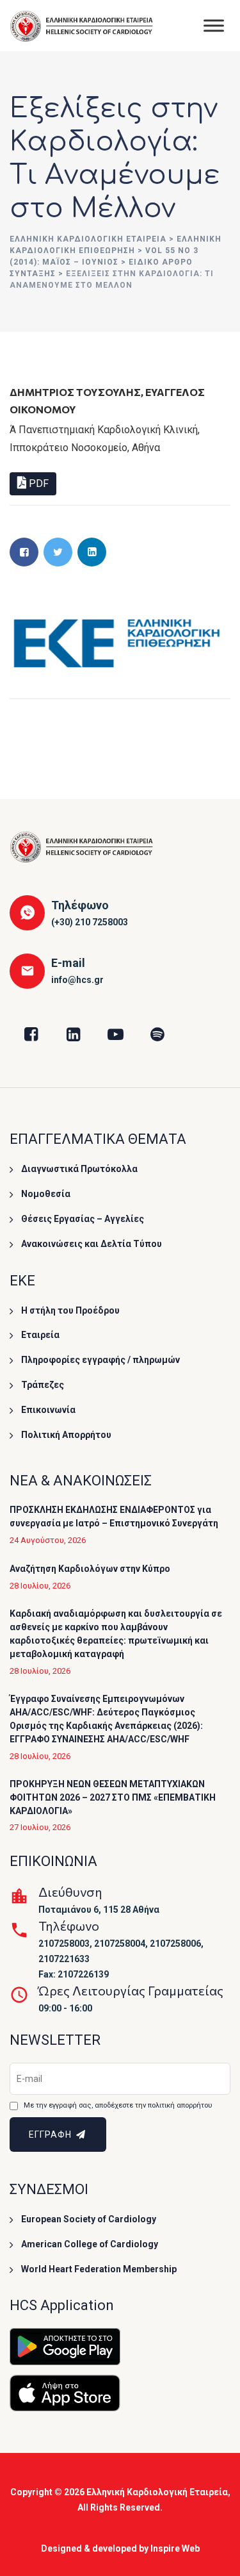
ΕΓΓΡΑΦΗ (52, 2134)
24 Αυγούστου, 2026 (48, 1540)
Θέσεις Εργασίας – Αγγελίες (83, 1219)
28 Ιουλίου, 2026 (40, 1586)
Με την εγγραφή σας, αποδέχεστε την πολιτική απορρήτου (118, 2105)
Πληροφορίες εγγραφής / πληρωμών (100, 1360)
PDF (37, 483)
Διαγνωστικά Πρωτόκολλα (79, 1169)
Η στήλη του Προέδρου (70, 1310)
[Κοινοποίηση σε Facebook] (24, 552)
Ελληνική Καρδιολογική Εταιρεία (157, 2492)
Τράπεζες (43, 1385)
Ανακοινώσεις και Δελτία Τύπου (92, 1244)
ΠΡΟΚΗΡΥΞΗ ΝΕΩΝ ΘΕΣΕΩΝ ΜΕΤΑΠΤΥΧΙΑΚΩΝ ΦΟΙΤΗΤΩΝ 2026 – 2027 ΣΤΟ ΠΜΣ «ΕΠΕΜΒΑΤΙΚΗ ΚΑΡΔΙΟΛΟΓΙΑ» (113, 1797)
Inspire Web (175, 2548)
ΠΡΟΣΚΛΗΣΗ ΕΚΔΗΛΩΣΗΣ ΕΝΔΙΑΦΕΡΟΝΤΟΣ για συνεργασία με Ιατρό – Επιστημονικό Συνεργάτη (114, 1516)
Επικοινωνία (48, 1410)
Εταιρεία (40, 1335)
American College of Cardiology (90, 2244)
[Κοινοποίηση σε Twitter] (58, 552)
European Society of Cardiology (89, 2219)
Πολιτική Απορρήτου (66, 1435)
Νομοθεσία (46, 1194)
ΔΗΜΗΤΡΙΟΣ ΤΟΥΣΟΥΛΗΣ (75, 392)
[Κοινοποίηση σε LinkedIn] (92, 552)
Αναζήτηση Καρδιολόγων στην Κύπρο (90, 1569)
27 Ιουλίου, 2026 (40, 1827)
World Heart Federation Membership (99, 2269)
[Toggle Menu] (214, 25)
